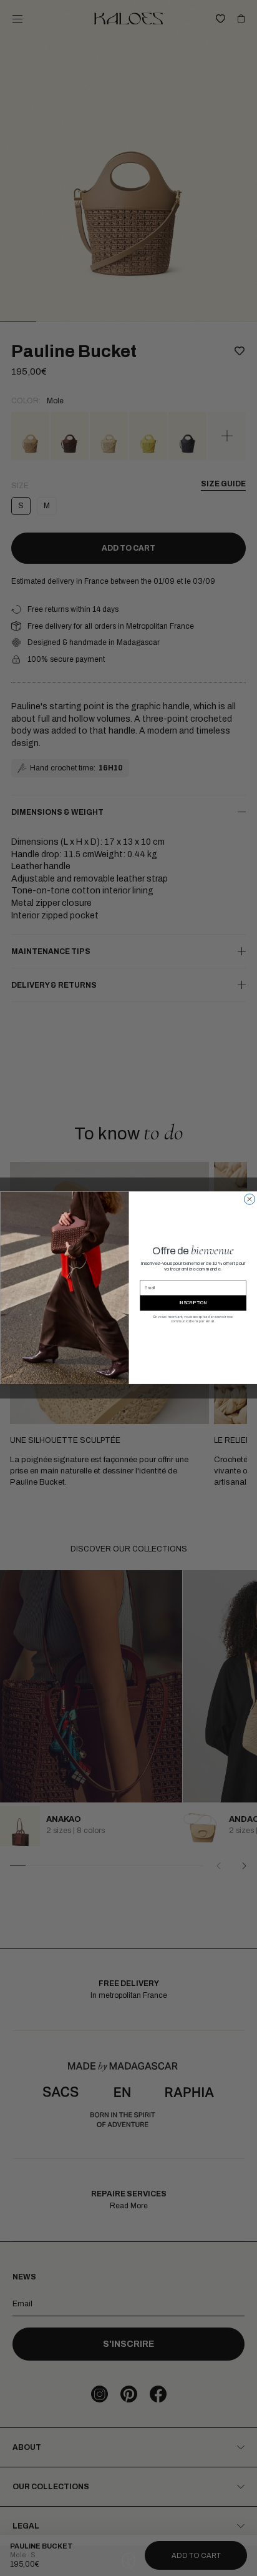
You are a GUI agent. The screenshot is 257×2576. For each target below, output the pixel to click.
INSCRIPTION (193, 1303)
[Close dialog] (249, 1199)
